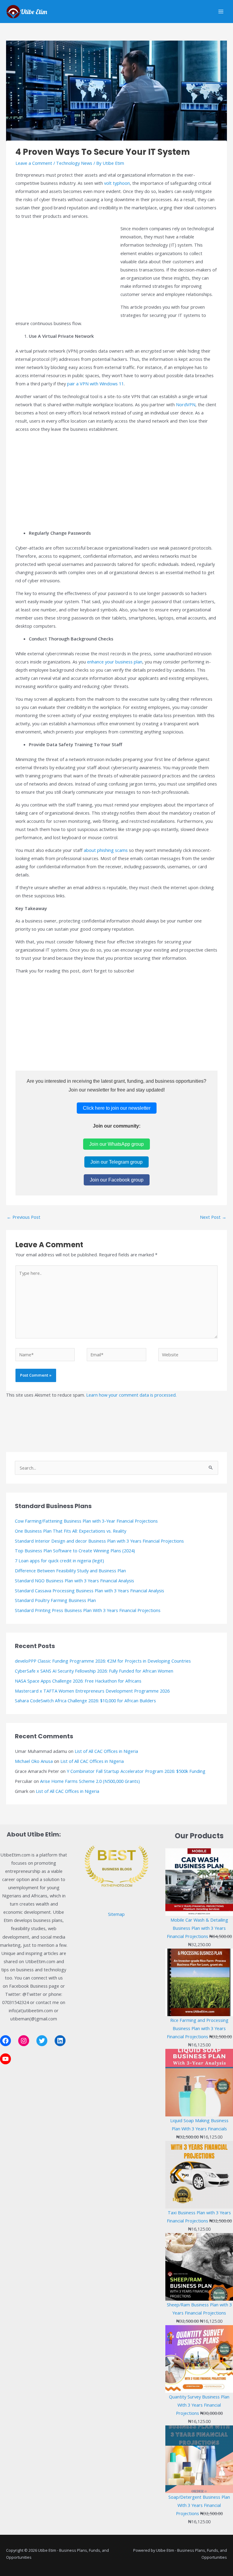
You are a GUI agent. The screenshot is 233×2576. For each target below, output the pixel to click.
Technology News (74, 163)
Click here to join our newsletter (117, 1108)
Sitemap (116, 1914)
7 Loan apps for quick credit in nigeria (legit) (59, 1561)
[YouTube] (5, 2059)
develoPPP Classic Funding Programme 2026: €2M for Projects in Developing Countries (103, 1661)
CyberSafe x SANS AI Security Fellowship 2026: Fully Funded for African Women (94, 1671)
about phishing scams (106, 850)
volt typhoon (117, 183)
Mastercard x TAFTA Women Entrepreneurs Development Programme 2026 (92, 1691)
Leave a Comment (34, 163)
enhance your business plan (115, 662)
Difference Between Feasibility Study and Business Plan (70, 1571)
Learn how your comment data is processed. (131, 1395)
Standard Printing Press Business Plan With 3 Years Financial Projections (88, 1610)
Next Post (213, 1217)
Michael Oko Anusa (34, 1761)
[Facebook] (5, 2041)
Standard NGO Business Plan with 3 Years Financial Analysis (74, 1581)
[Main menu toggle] (221, 12)
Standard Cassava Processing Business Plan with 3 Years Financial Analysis (89, 1590)
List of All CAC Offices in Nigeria (106, 1751)
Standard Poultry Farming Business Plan (55, 1600)
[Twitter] (42, 2041)
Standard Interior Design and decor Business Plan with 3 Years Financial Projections (99, 1541)
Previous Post (24, 1217)
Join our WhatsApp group (116, 1144)
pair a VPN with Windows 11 (95, 384)
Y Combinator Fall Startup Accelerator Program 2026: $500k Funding (136, 1771)
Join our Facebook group (117, 1180)
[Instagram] (24, 2041)
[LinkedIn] (60, 2041)
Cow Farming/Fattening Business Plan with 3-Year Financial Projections (86, 1521)
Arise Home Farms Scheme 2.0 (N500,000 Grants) (90, 1781)
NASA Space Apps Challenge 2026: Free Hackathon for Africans (78, 1681)
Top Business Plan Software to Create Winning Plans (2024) (75, 1551)
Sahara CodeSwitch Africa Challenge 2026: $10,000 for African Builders (85, 1700)
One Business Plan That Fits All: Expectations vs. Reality (71, 1531)
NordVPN (186, 404)
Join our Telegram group (116, 1162)
